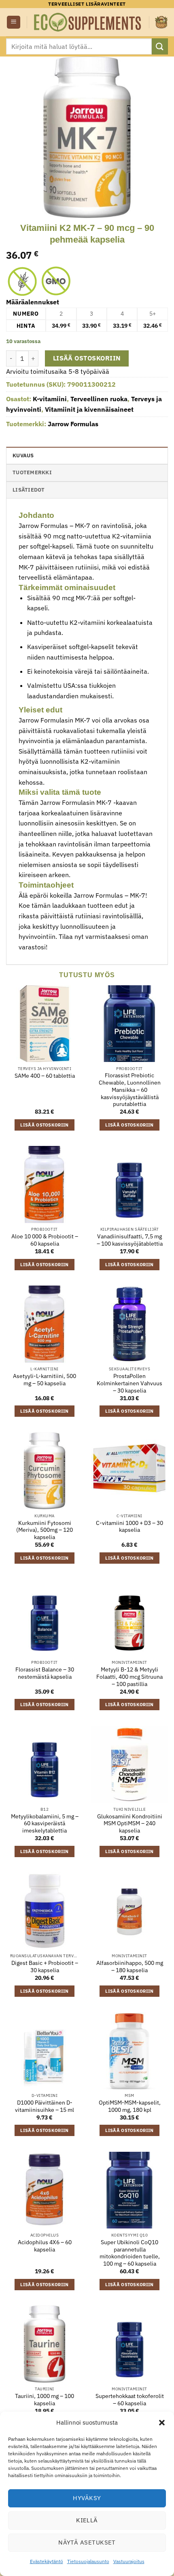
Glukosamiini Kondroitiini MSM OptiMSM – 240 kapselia (130, 1824)
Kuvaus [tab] (23, 456)
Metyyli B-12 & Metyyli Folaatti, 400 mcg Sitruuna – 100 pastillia (129, 1677)
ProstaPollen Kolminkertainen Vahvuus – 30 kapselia (129, 1383)
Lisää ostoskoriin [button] (45, 1125)
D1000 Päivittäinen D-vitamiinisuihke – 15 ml (45, 2106)
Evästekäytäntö (47, 2561)
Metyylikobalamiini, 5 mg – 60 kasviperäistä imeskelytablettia (45, 1824)
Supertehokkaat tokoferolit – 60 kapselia (130, 2400)
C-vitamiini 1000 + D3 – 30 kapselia (129, 1527)
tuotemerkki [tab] (32, 472)
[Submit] (160, 46)
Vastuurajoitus (129, 2561)
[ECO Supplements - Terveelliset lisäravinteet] (88, 22)
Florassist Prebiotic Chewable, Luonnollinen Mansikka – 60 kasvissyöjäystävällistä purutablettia (130, 1090)
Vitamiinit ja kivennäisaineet (89, 409)
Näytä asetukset (87, 2542)
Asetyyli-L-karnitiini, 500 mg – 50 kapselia (45, 1380)
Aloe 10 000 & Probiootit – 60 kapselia (45, 1240)
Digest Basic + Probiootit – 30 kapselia (45, 1967)
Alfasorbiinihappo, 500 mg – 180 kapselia (130, 1967)
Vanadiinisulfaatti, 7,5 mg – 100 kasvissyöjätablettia (130, 1240)
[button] (162, 2423)
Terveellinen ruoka (99, 399)
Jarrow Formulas (73, 424)
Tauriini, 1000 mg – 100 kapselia (45, 2400)
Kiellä (87, 2520)
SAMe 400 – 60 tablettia (45, 1076)
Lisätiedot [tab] (29, 490)
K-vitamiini (50, 399)
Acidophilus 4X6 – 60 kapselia (45, 2246)
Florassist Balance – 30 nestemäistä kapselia (45, 1673)
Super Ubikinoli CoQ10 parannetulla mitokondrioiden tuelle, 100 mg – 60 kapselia (130, 2253)
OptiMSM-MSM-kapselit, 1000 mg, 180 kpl (130, 2106)
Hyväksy (87, 2498)
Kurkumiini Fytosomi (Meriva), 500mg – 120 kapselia (45, 1530)
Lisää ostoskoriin (87, 358)
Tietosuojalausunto (88, 2561)
